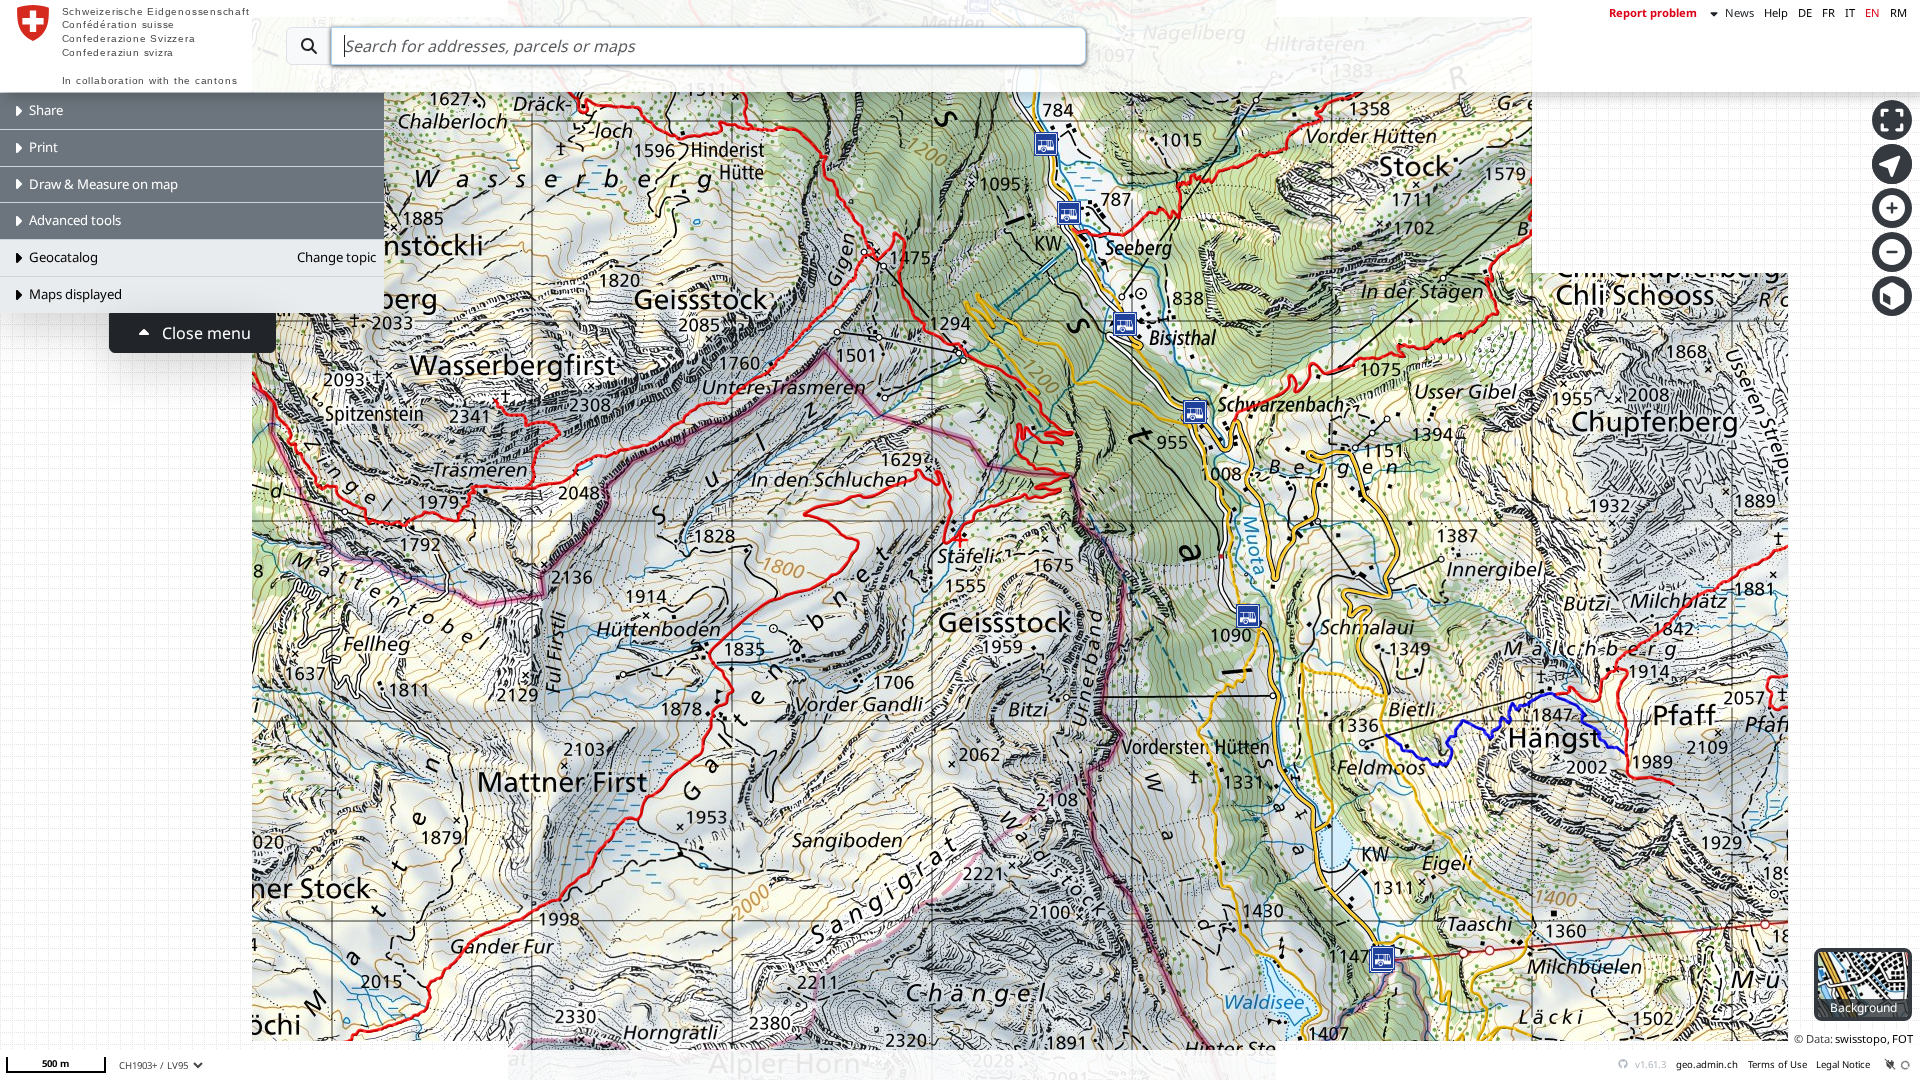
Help (1776, 12)
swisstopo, (1862, 1038)
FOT (1902, 1038)
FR (1828, 12)
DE (1805, 12)
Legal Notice (1843, 1064)
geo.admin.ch (1707, 1064)
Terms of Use (1777, 1064)
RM (1898, 12)
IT (1850, 12)
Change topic (336, 257)
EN (1872, 12)
